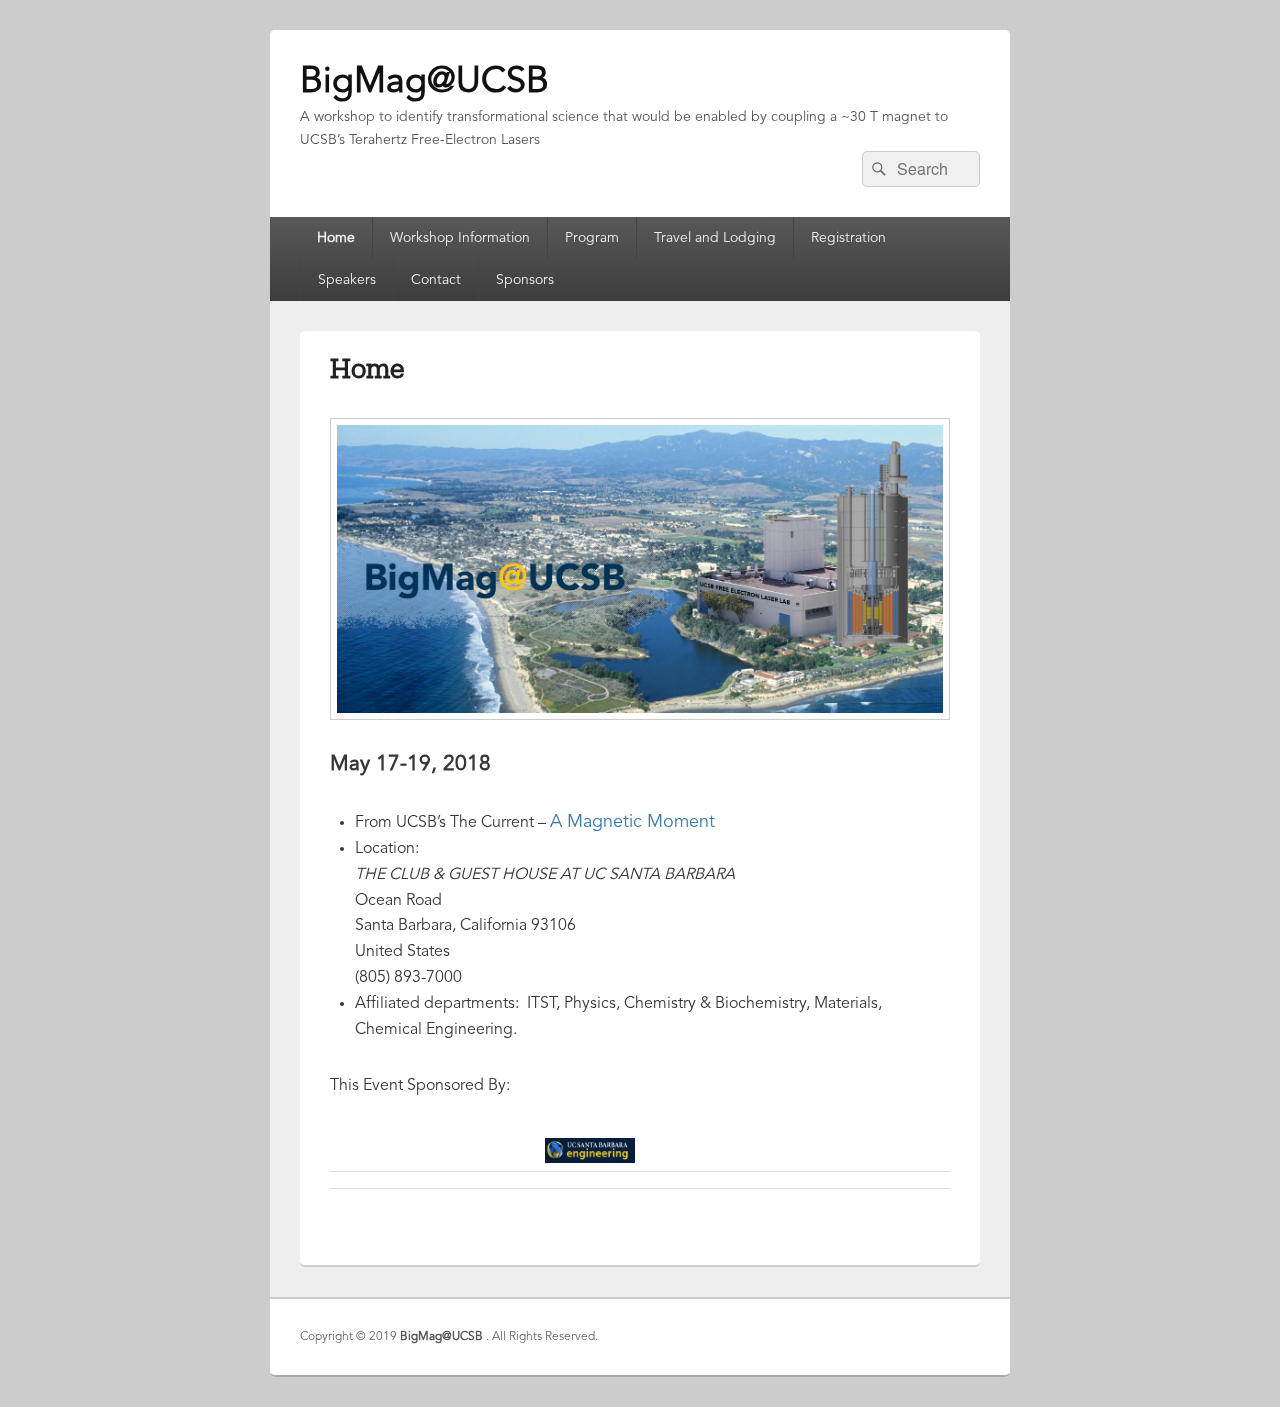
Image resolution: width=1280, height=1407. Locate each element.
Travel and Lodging (715, 238)
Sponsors (525, 280)
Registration (848, 238)
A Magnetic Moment (632, 822)
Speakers (347, 280)
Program (592, 238)
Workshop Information (460, 238)
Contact (436, 280)
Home (336, 238)
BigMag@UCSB (424, 83)
